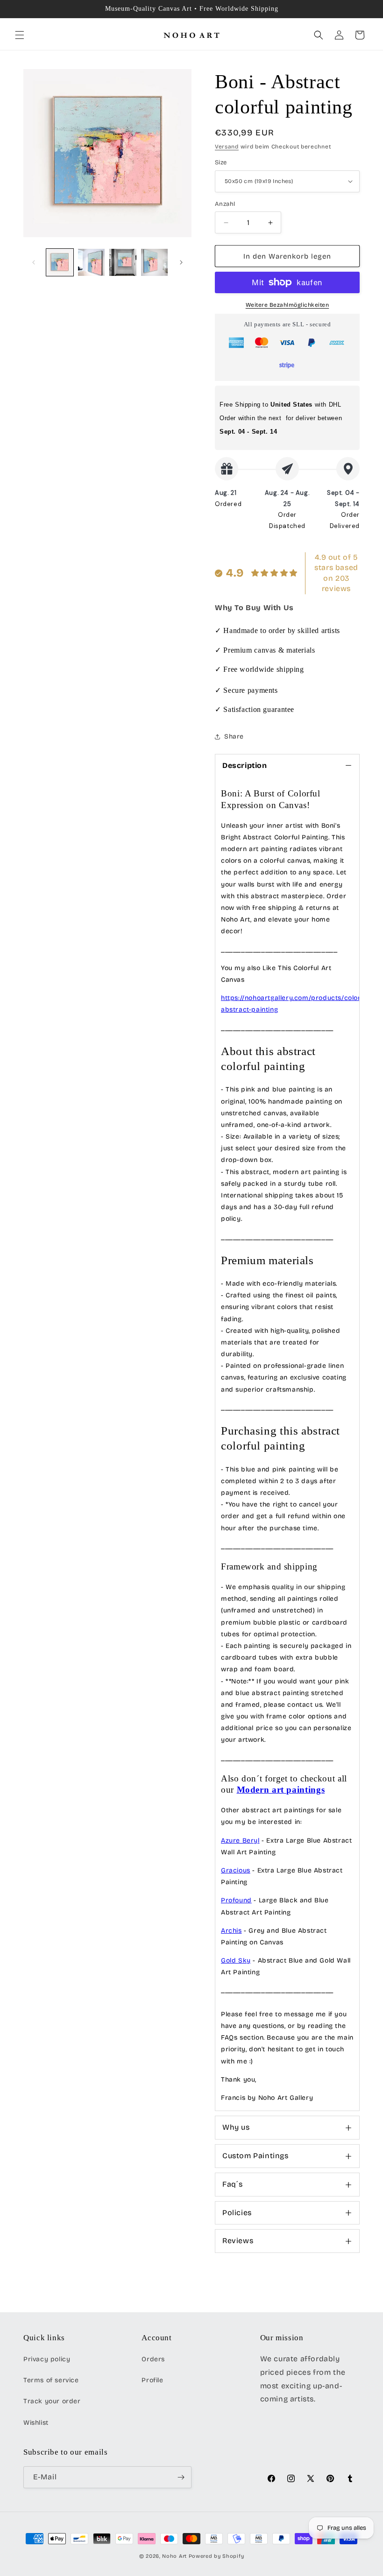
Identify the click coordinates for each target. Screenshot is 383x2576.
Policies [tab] (237, 2213)
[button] (20, 35)
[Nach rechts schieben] (181, 262)
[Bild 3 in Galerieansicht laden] (123, 262)
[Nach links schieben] (34, 262)
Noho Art (174, 2556)
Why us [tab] (236, 2127)
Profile (152, 2380)
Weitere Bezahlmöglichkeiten (287, 305)
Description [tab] (245, 765)
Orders (153, 2359)
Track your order (52, 2401)
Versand (227, 147)
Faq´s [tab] (233, 2184)
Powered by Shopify (216, 2556)
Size (221, 162)
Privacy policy (47, 2359)
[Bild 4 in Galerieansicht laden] (155, 262)
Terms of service (51, 2380)
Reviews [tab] (238, 2241)
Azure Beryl (240, 1841)
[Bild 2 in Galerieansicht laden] (92, 262)
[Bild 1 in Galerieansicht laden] (60, 262)
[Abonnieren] (181, 2477)
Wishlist (36, 2423)
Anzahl (225, 204)
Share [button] (234, 736)
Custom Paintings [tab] (255, 2156)
